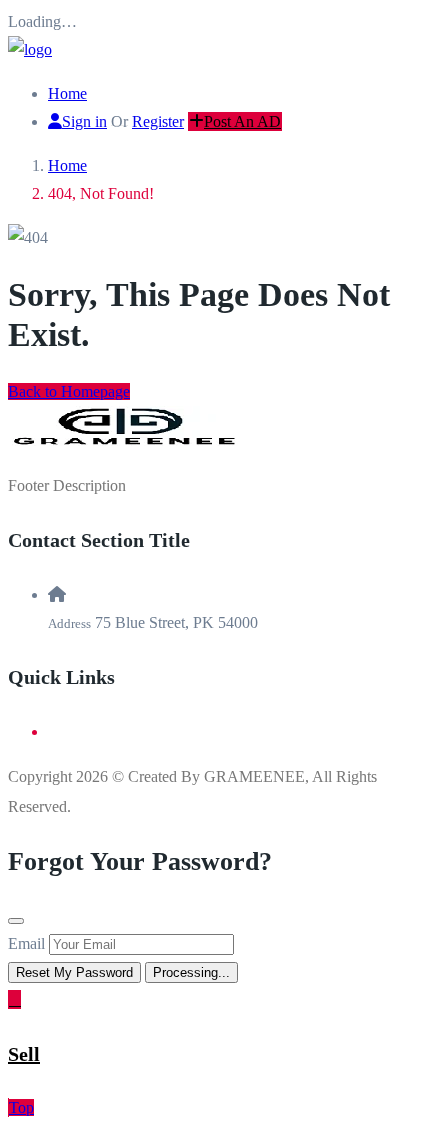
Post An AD (242, 121)
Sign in (84, 121)
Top (21, 1107)
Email (26, 943)
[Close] (16, 921)
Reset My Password (74, 972)
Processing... (191, 972)
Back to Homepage (69, 391)
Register (158, 121)
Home (67, 93)
